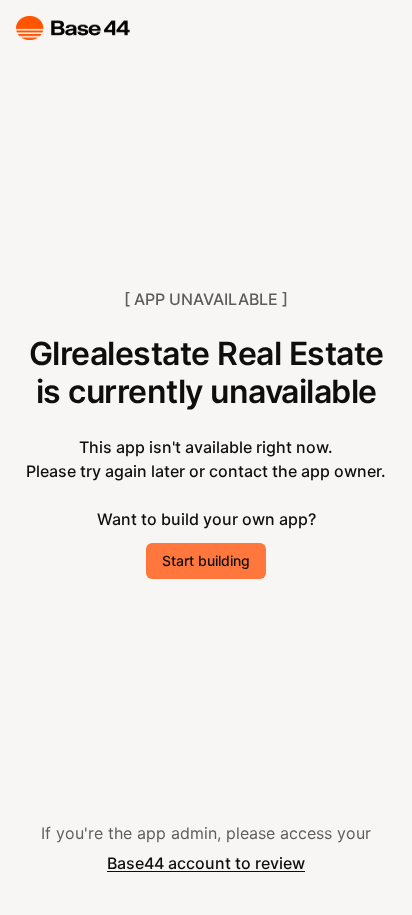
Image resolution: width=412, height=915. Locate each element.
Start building (206, 560)
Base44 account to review (206, 863)
